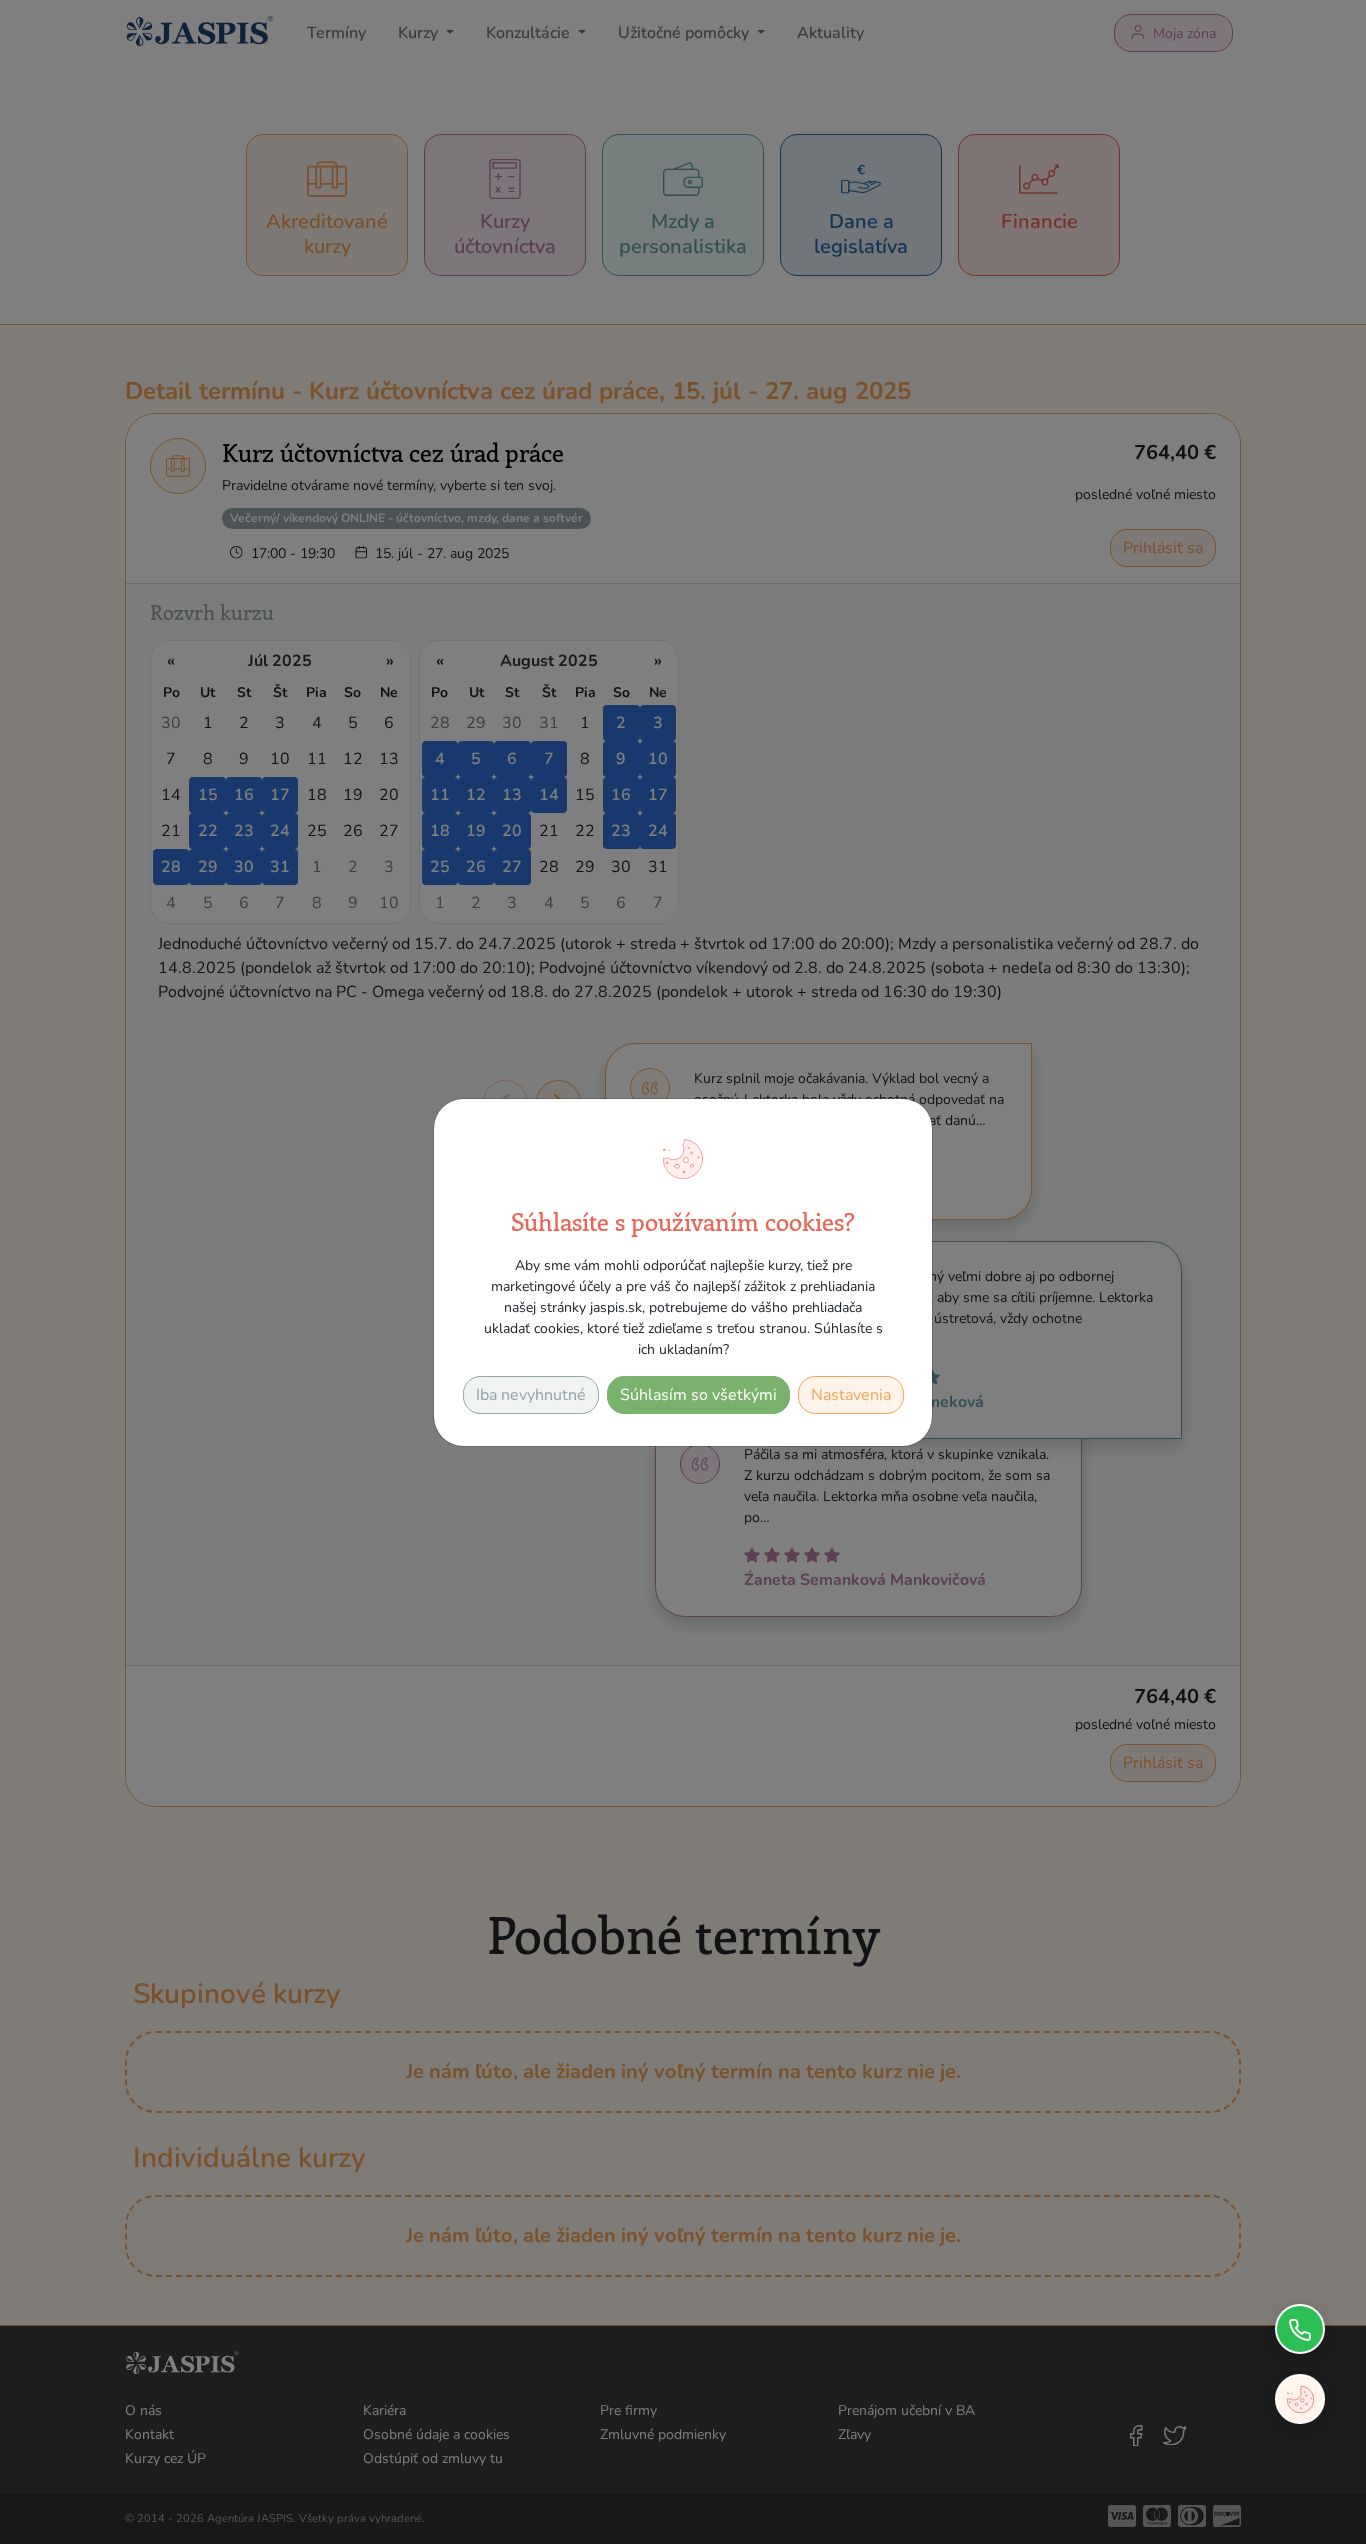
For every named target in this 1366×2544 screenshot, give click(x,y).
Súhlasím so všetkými (698, 1395)
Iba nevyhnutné (531, 1395)
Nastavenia (851, 1395)
